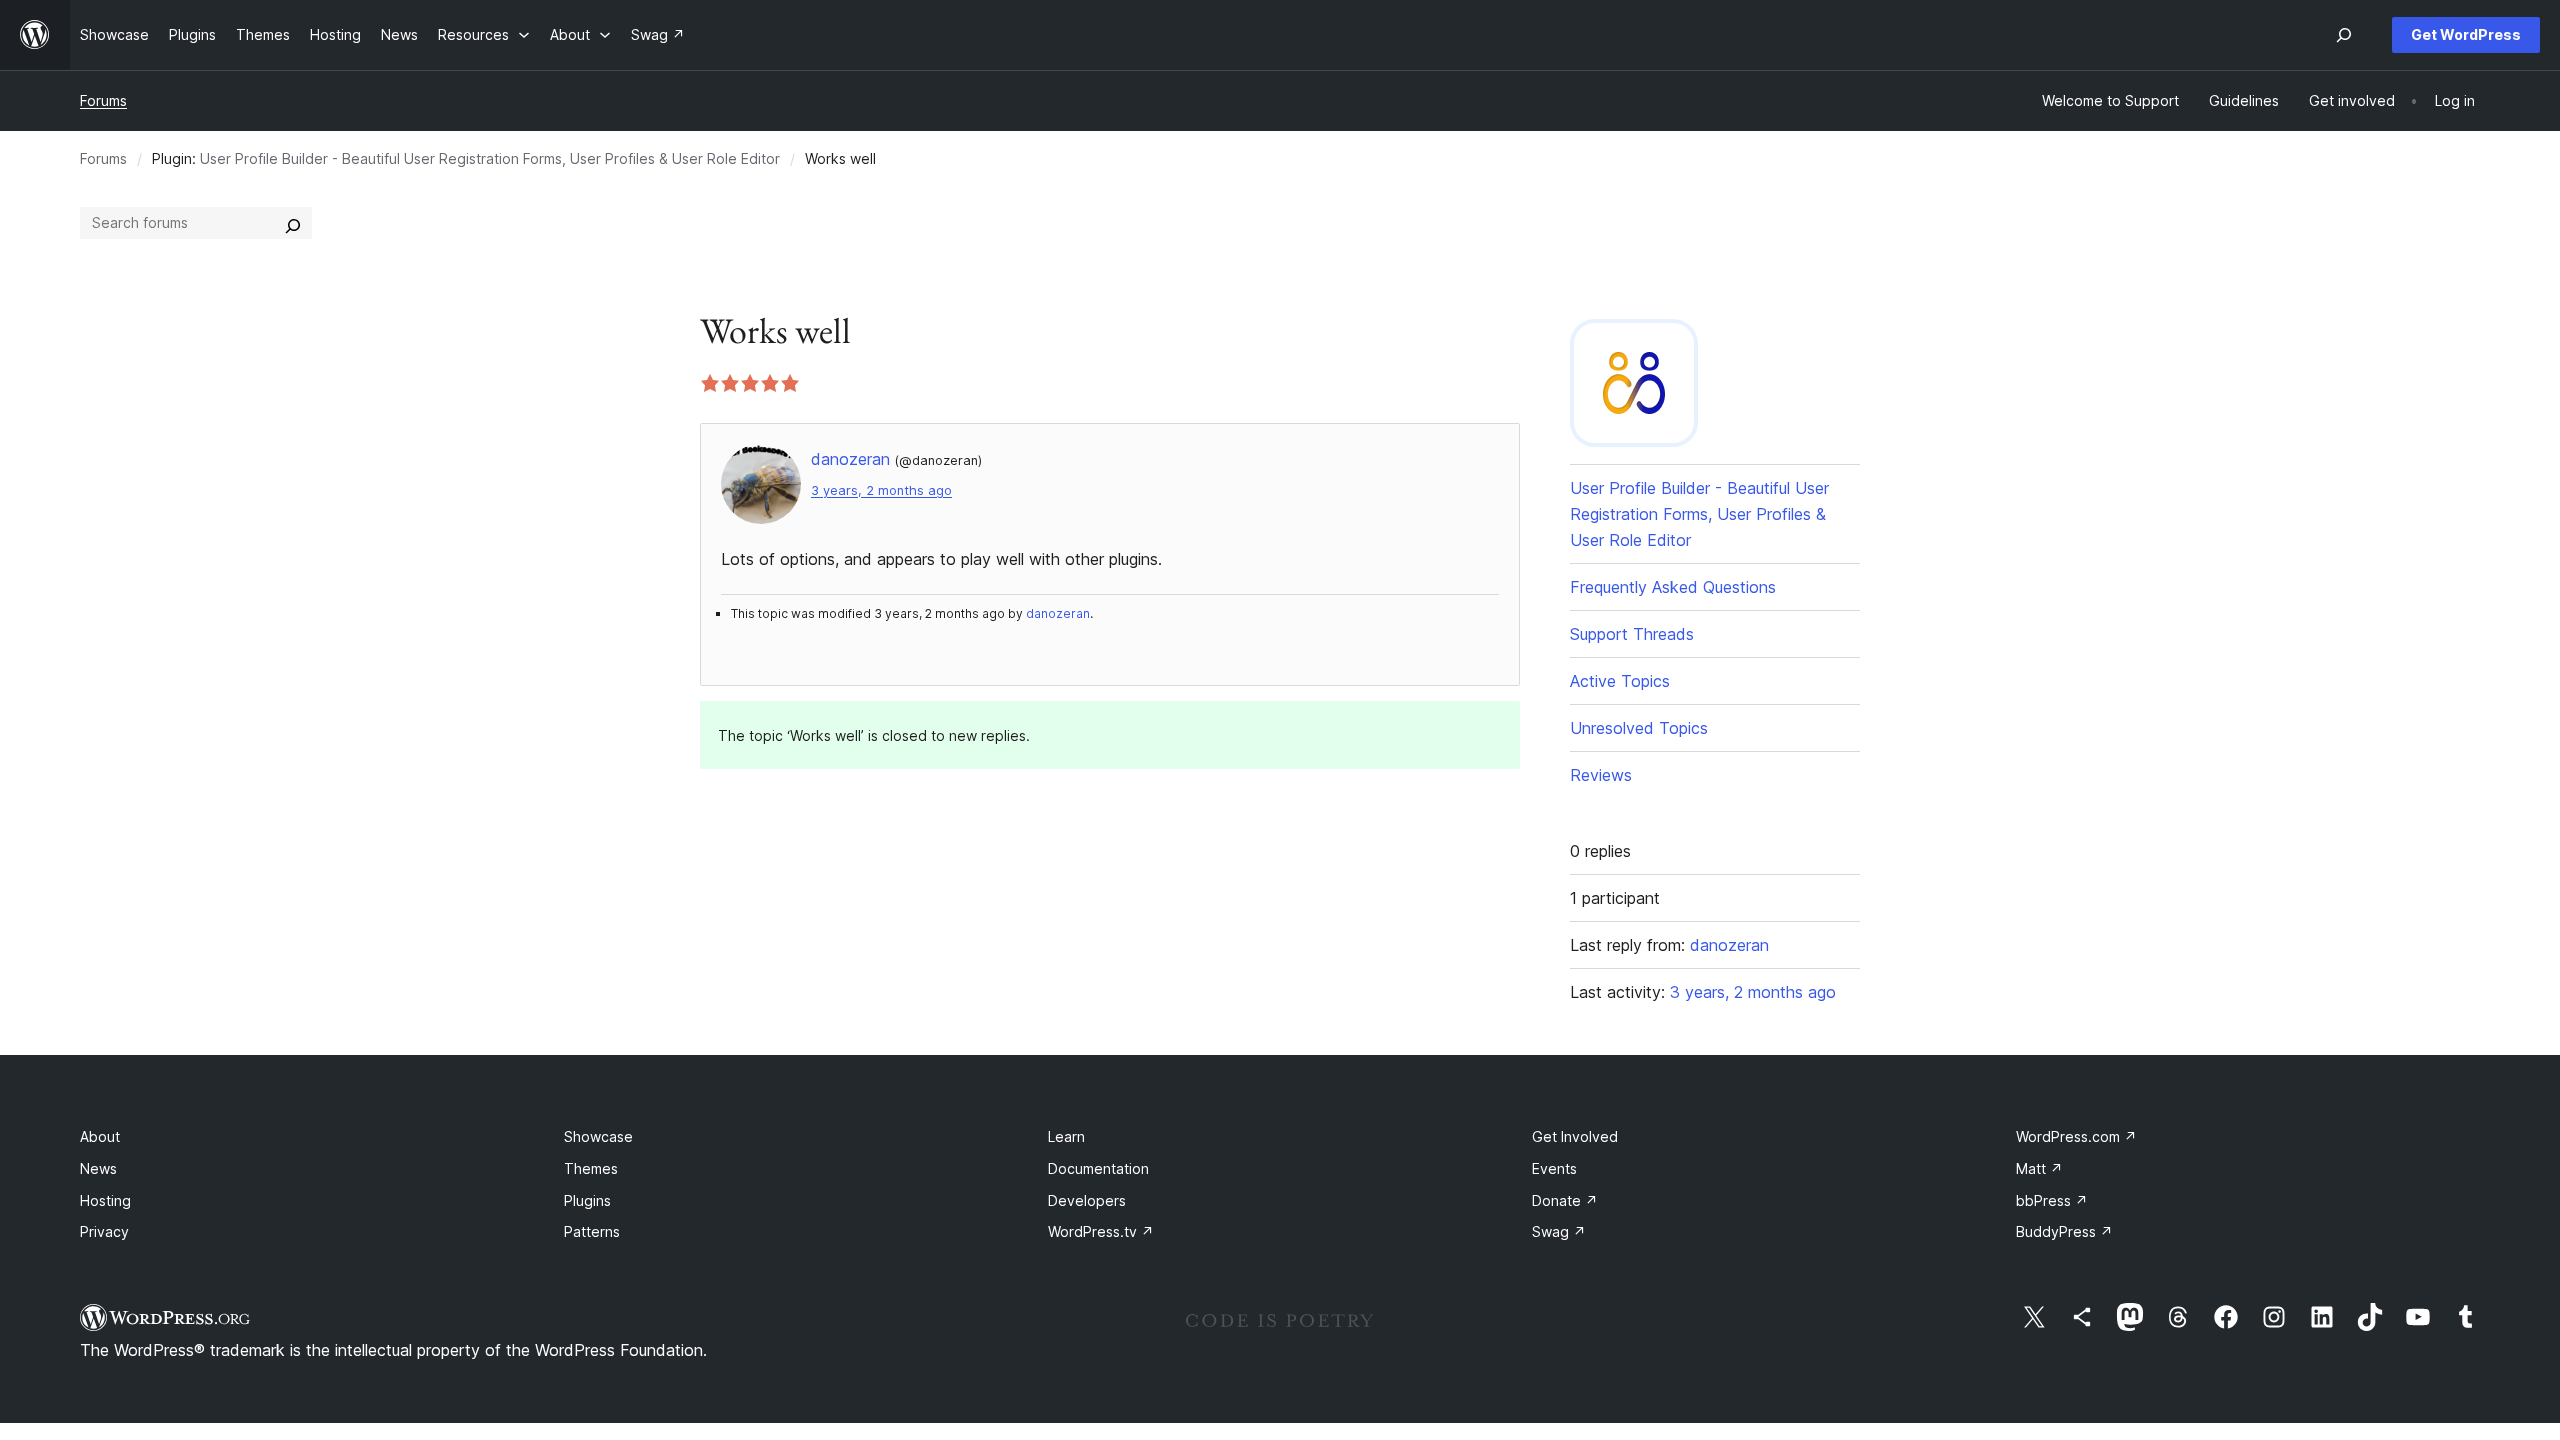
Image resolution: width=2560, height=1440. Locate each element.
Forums (103, 100)
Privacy (104, 1231)
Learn (1066, 1136)
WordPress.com (2076, 1136)
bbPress (2052, 1200)
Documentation (1098, 1168)
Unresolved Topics (1639, 728)
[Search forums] (293, 223)
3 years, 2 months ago (881, 490)
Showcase (598, 1136)
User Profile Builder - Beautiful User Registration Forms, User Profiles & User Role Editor (490, 158)
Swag (1559, 1231)
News (98, 1168)
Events (1554, 1168)
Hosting (105, 1200)
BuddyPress (2064, 1231)
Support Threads (1632, 634)
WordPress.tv (1101, 1231)
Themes (591, 1168)
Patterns (592, 1231)
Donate (1565, 1200)
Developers (1087, 1200)
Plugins (587, 1200)
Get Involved (1575, 1136)
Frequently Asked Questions (1673, 587)
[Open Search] (2344, 35)
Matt (2039, 1168)
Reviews (1601, 775)
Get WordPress (2466, 34)
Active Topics (1620, 681)
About (100, 1136)
